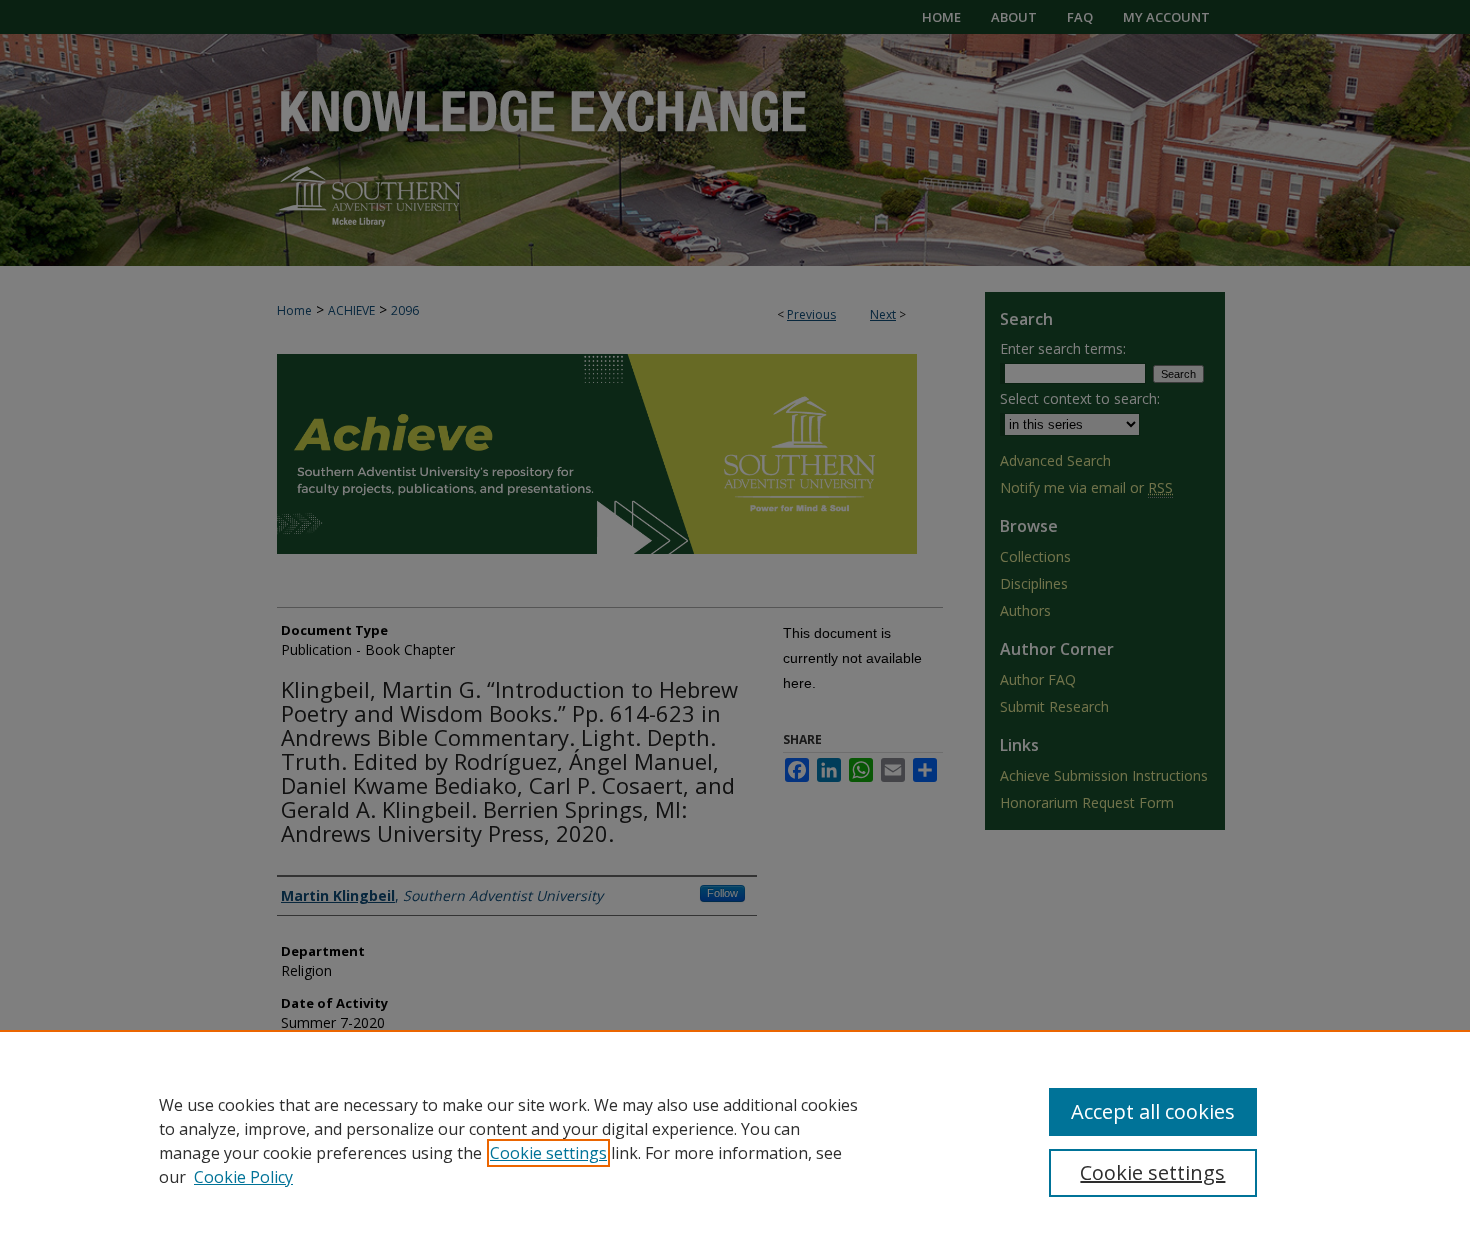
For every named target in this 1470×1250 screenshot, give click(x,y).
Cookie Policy (243, 1177)
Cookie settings (548, 1153)
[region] (735, 1140)
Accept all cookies (1153, 1111)
